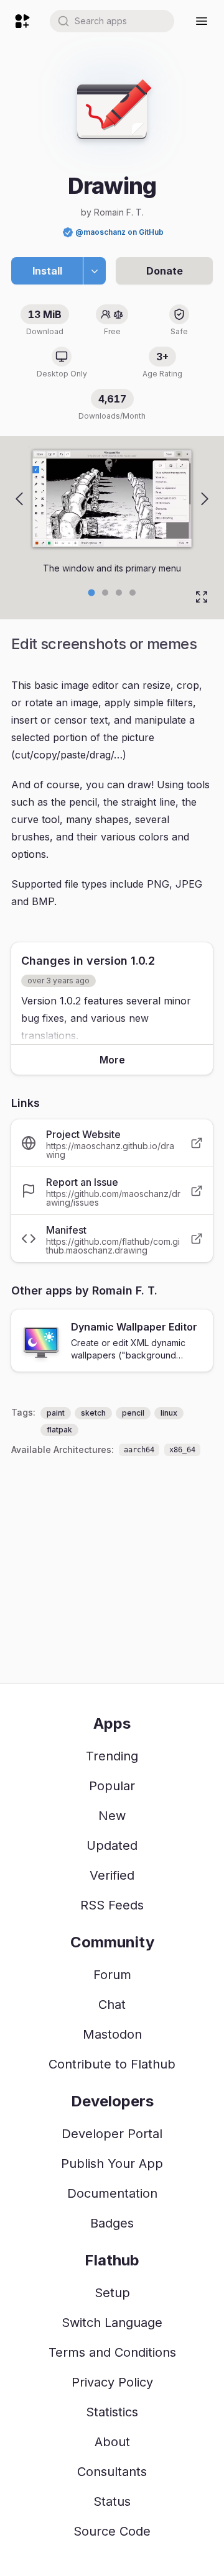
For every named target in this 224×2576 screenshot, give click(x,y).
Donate (165, 271)
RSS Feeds (112, 1905)
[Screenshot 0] (92, 592)
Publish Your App (112, 2164)
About (112, 2442)
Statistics (112, 2412)
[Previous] (19, 499)
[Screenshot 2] (119, 593)
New (112, 1816)
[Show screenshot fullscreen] (202, 597)
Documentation (112, 2193)
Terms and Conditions (112, 2352)
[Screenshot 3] (133, 593)
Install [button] (47, 271)
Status (112, 2501)
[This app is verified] (68, 232)
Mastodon (112, 2034)
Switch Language (112, 2323)
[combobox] (112, 21)
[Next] (205, 499)
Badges (112, 2223)
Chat (112, 2005)
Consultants (112, 2472)
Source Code (112, 2531)
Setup (112, 2293)
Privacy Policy (112, 2382)
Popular (112, 1786)
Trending (112, 1756)
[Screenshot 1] (105, 593)
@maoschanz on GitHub (119, 232)
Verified (112, 1875)
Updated (112, 1846)
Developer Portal (112, 2134)
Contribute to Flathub (112, 2064)
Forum (112, 1975)
